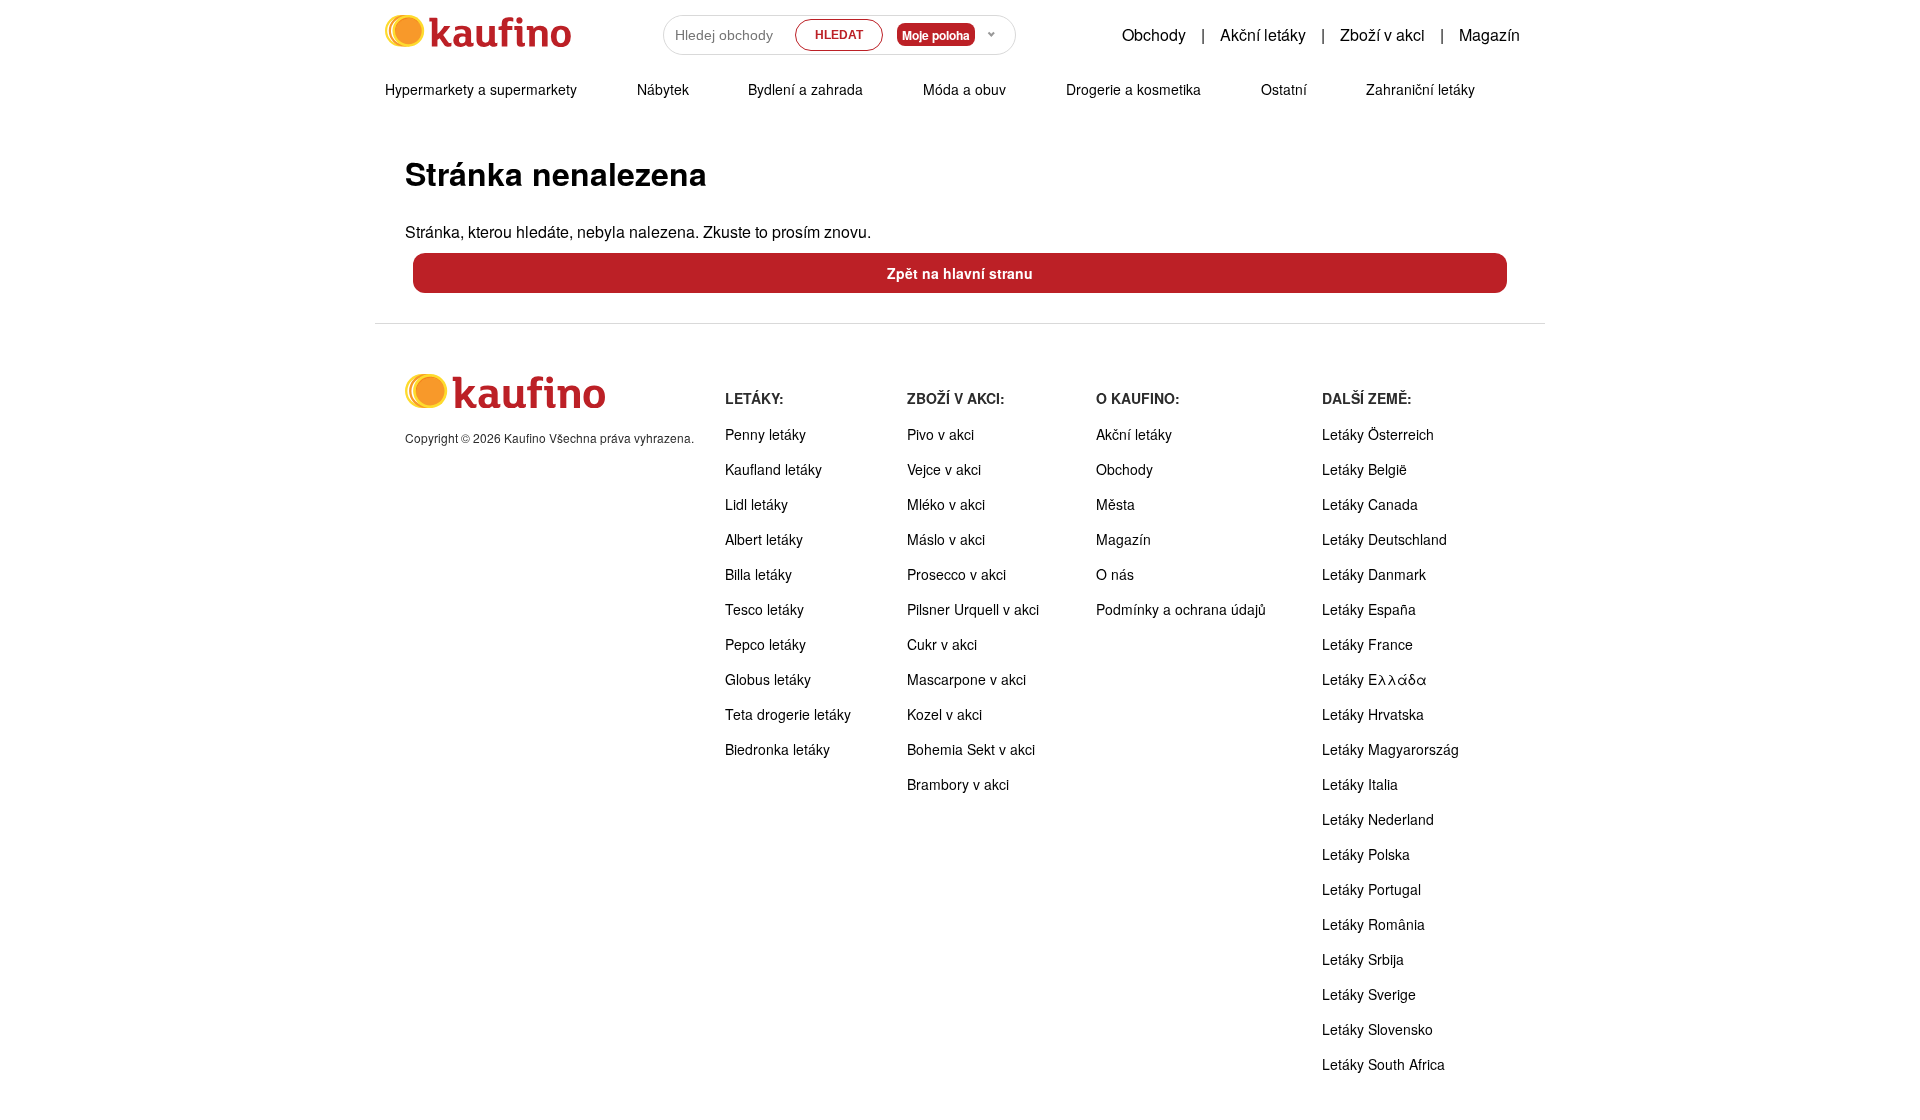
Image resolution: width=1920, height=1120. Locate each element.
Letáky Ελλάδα (1374, 679)
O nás (1115, 574)
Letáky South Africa (1383, 1064)
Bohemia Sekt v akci (971, 749)
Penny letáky (765, 434)
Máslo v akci (946, 539)
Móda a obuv (964, 89)
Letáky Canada (1370, 504)
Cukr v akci (942, 644)
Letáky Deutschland (1384, 539)
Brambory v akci (958, 784)
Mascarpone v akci (966, 679)
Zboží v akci (1382, 34)
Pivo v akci (940, 434)
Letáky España (1369, 609)
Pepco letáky (765, 644)
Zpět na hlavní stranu (960, 273)
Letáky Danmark (1374, 574)
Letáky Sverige (1369, 994)
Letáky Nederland (1378, 819)
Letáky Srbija (1363, 959)
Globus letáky (768, 679)
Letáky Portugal (1371, 889)
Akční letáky (1263, 34)
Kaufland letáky (773, 469)
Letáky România (1373, 924)
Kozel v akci (944, 714)
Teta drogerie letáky (788, 714)
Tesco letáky (764, 609)
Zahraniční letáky (1420, 89)
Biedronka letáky (777, 749)
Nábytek (663, 89)
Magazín (1489, 34)
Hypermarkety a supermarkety (481, 89)
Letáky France (1367, 644)
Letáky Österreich (1378, 434)
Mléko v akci (946, 504)
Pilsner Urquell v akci (973, 609)
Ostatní (1284, 89)
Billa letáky (758, 574)
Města (1115, 504)
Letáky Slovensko (1377, 1029)
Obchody (1154, 34)
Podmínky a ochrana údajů (1181, 609)
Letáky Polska (1366, 854)
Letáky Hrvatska (1373, 714)
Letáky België (1364, 469)
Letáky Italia (1360, 784)
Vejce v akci (944, 469)
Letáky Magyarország (1390, 749)
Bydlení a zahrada (805, 89)
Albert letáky (764, 539)
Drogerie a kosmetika (1133, 89)
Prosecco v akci (956, 574)
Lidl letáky (756, 504)
